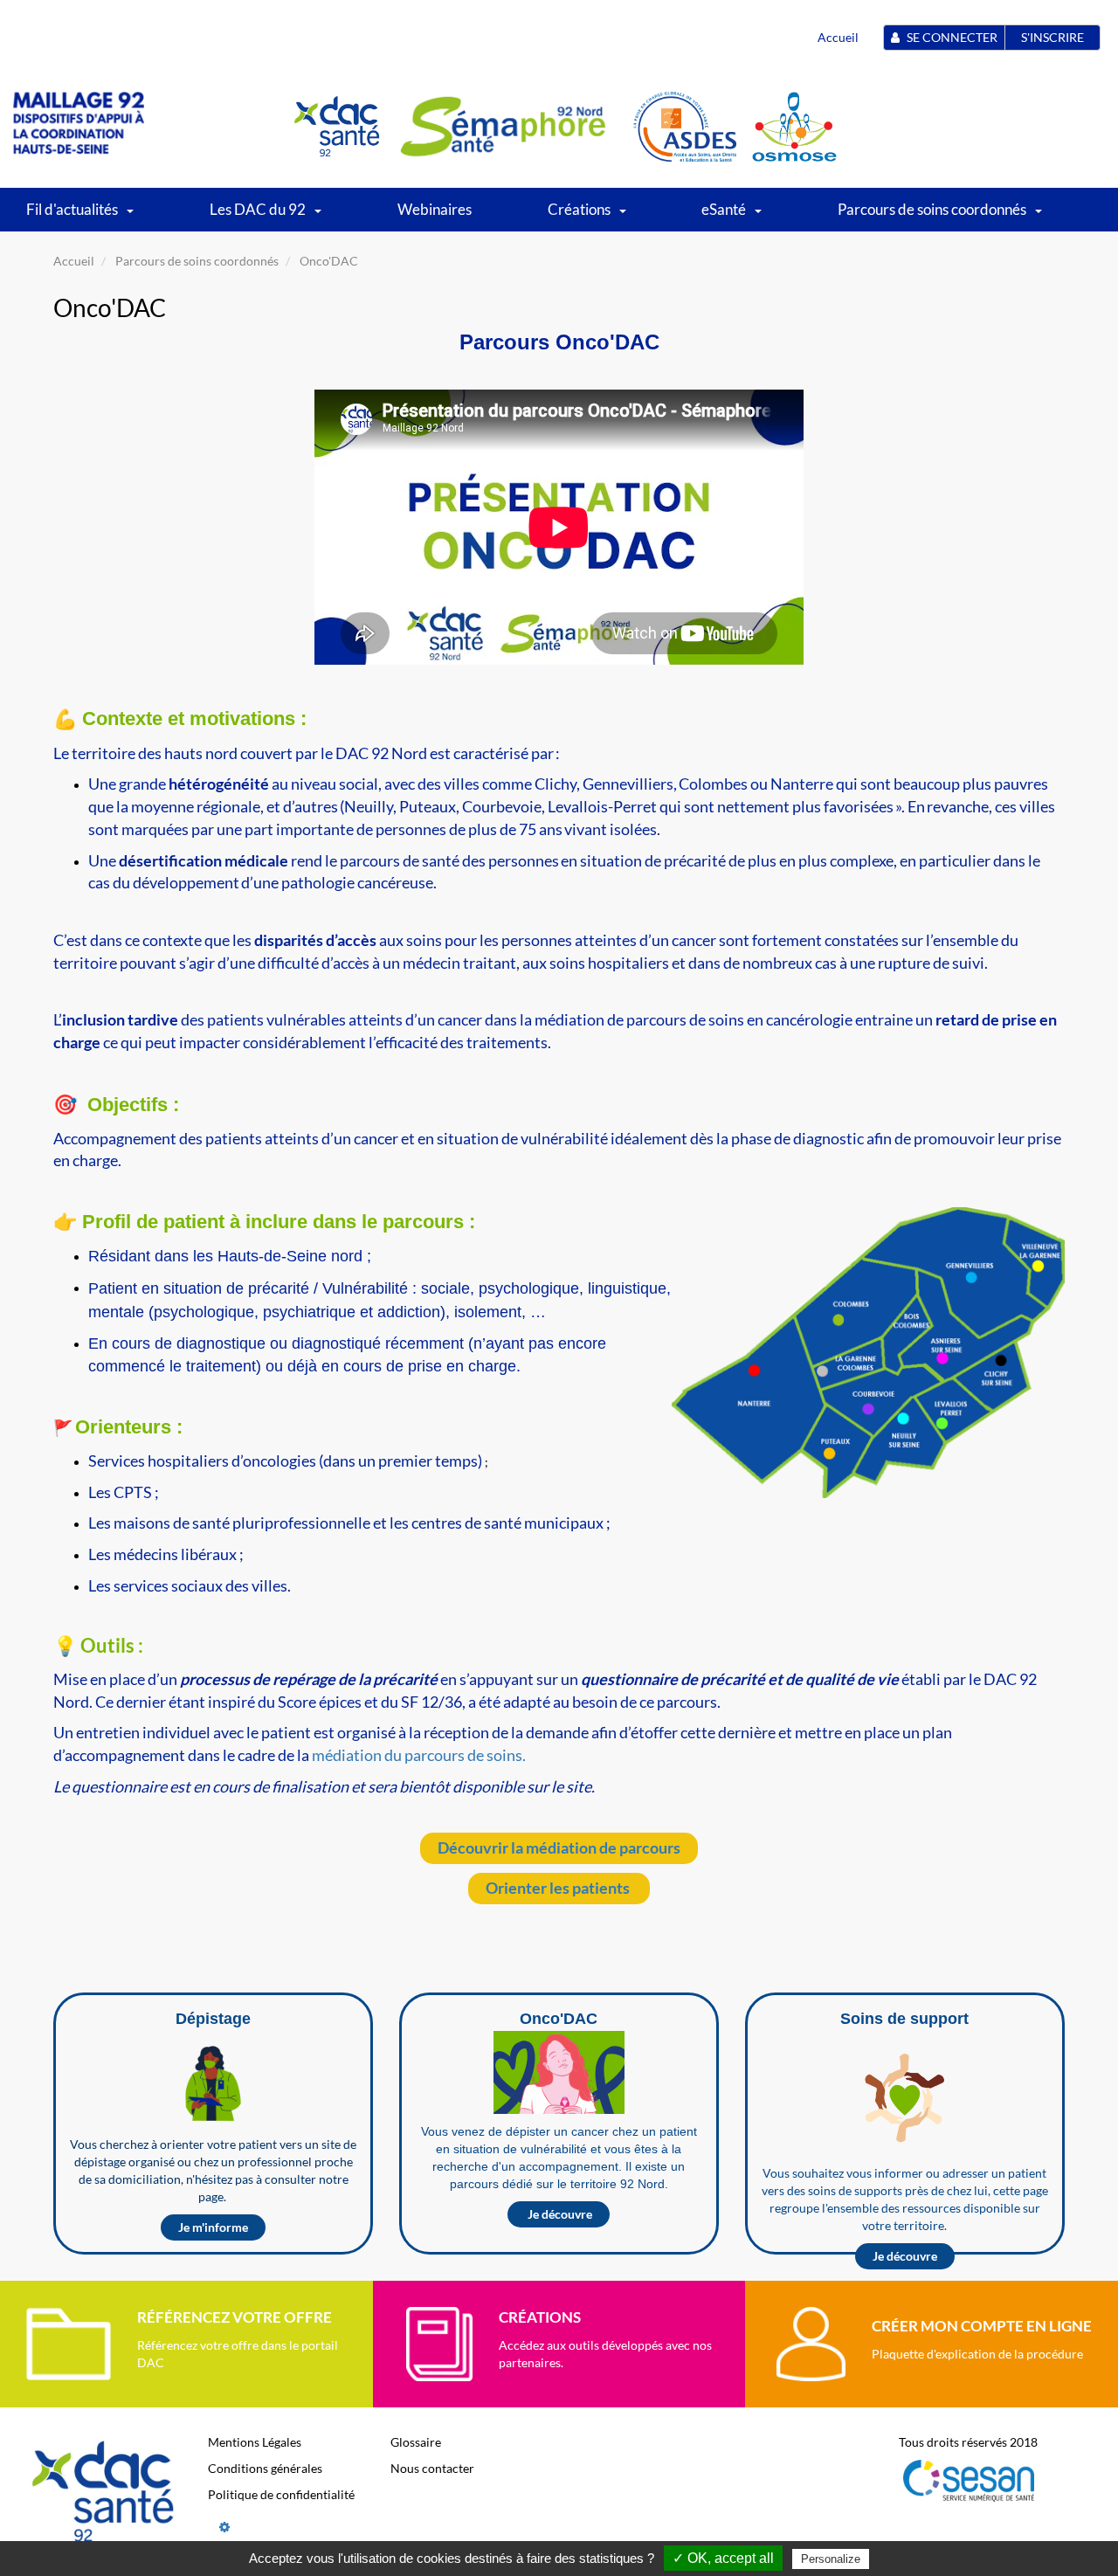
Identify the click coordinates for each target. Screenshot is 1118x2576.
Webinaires (435, 209)
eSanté (724, 209)
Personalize (831, 2559)
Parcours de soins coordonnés (932, 209)
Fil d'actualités (72, 209)
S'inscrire (1052, 37)
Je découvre (559, 2214)
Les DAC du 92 (258, 209)
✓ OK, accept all (723, 2558)
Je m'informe (213, 2227)
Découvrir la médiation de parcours (559, 1847)
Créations (579, 209)
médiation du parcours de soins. (419, 1755)
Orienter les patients (559, 1888)
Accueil (838, 37)
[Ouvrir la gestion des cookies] (224, 2527)
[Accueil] (79, 125)
